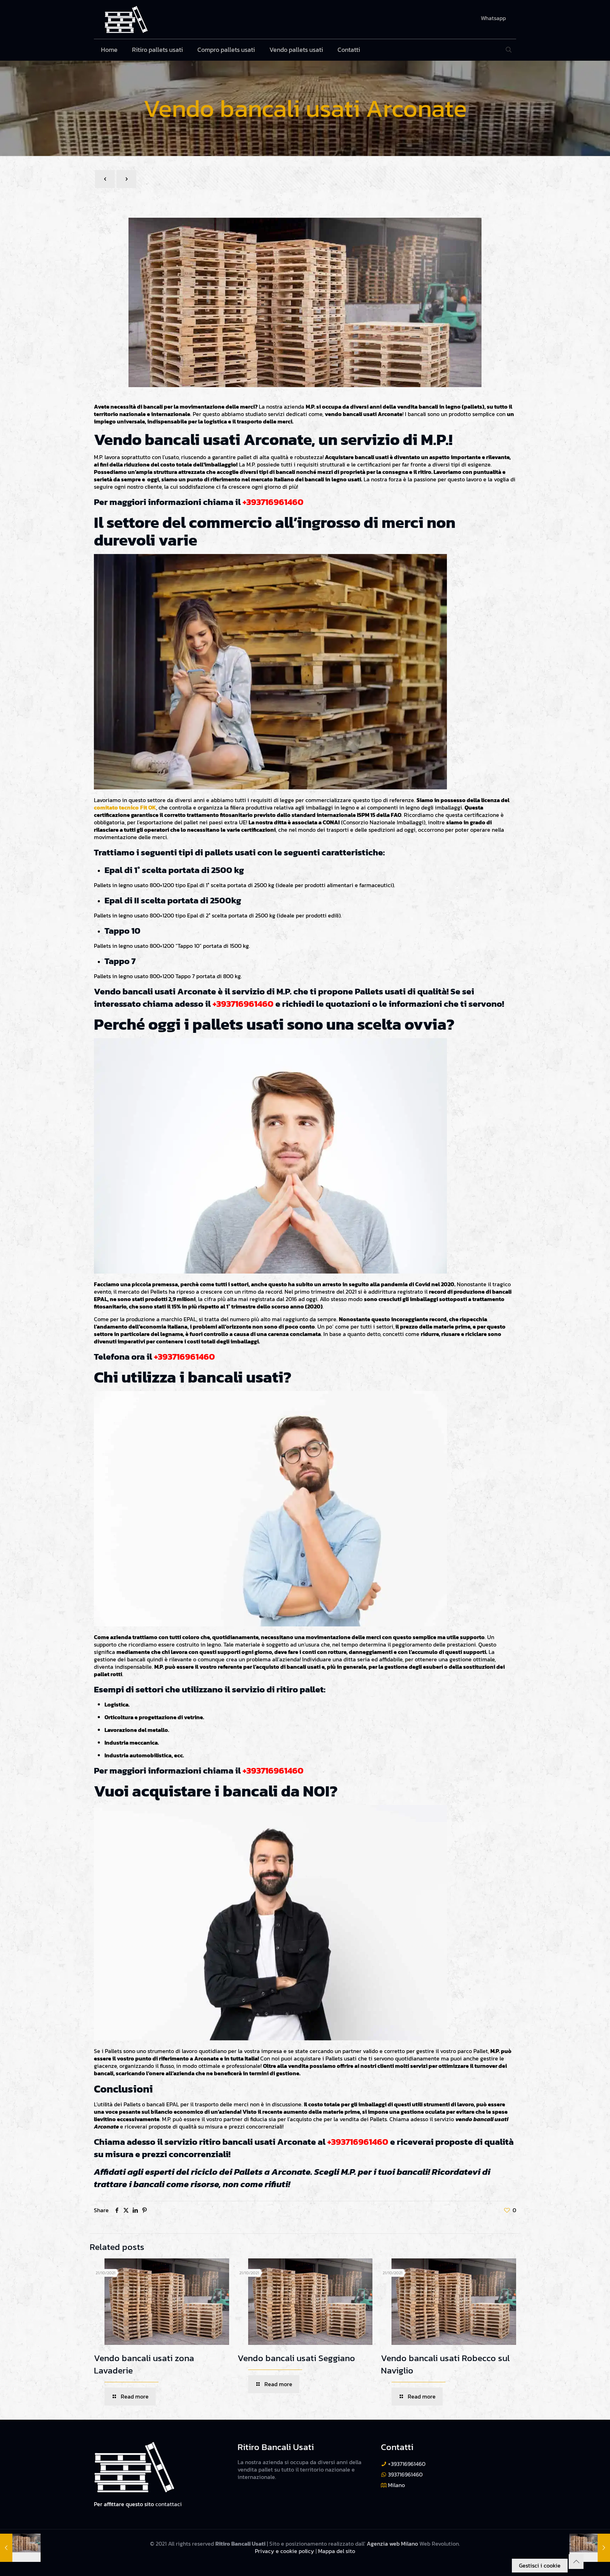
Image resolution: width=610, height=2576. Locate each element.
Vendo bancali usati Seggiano (296, 2358)
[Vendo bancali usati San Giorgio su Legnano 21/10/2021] (20, 2548)
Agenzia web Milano (392, 2544)
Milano (396, 2485)
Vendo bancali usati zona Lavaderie (144, 2364)
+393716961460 (273, 502)
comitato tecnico (116, 807)
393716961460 (405, 2474)
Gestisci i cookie (540, 2565)
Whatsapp (493, 18)
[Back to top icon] (576, 2562)
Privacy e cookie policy (285, 2551)
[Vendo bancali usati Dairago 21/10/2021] (590, 2548)
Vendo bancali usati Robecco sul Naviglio (445, 2364)
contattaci (169, 2504)
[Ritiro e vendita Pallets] (126, 19)
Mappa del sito (337, 2551)
